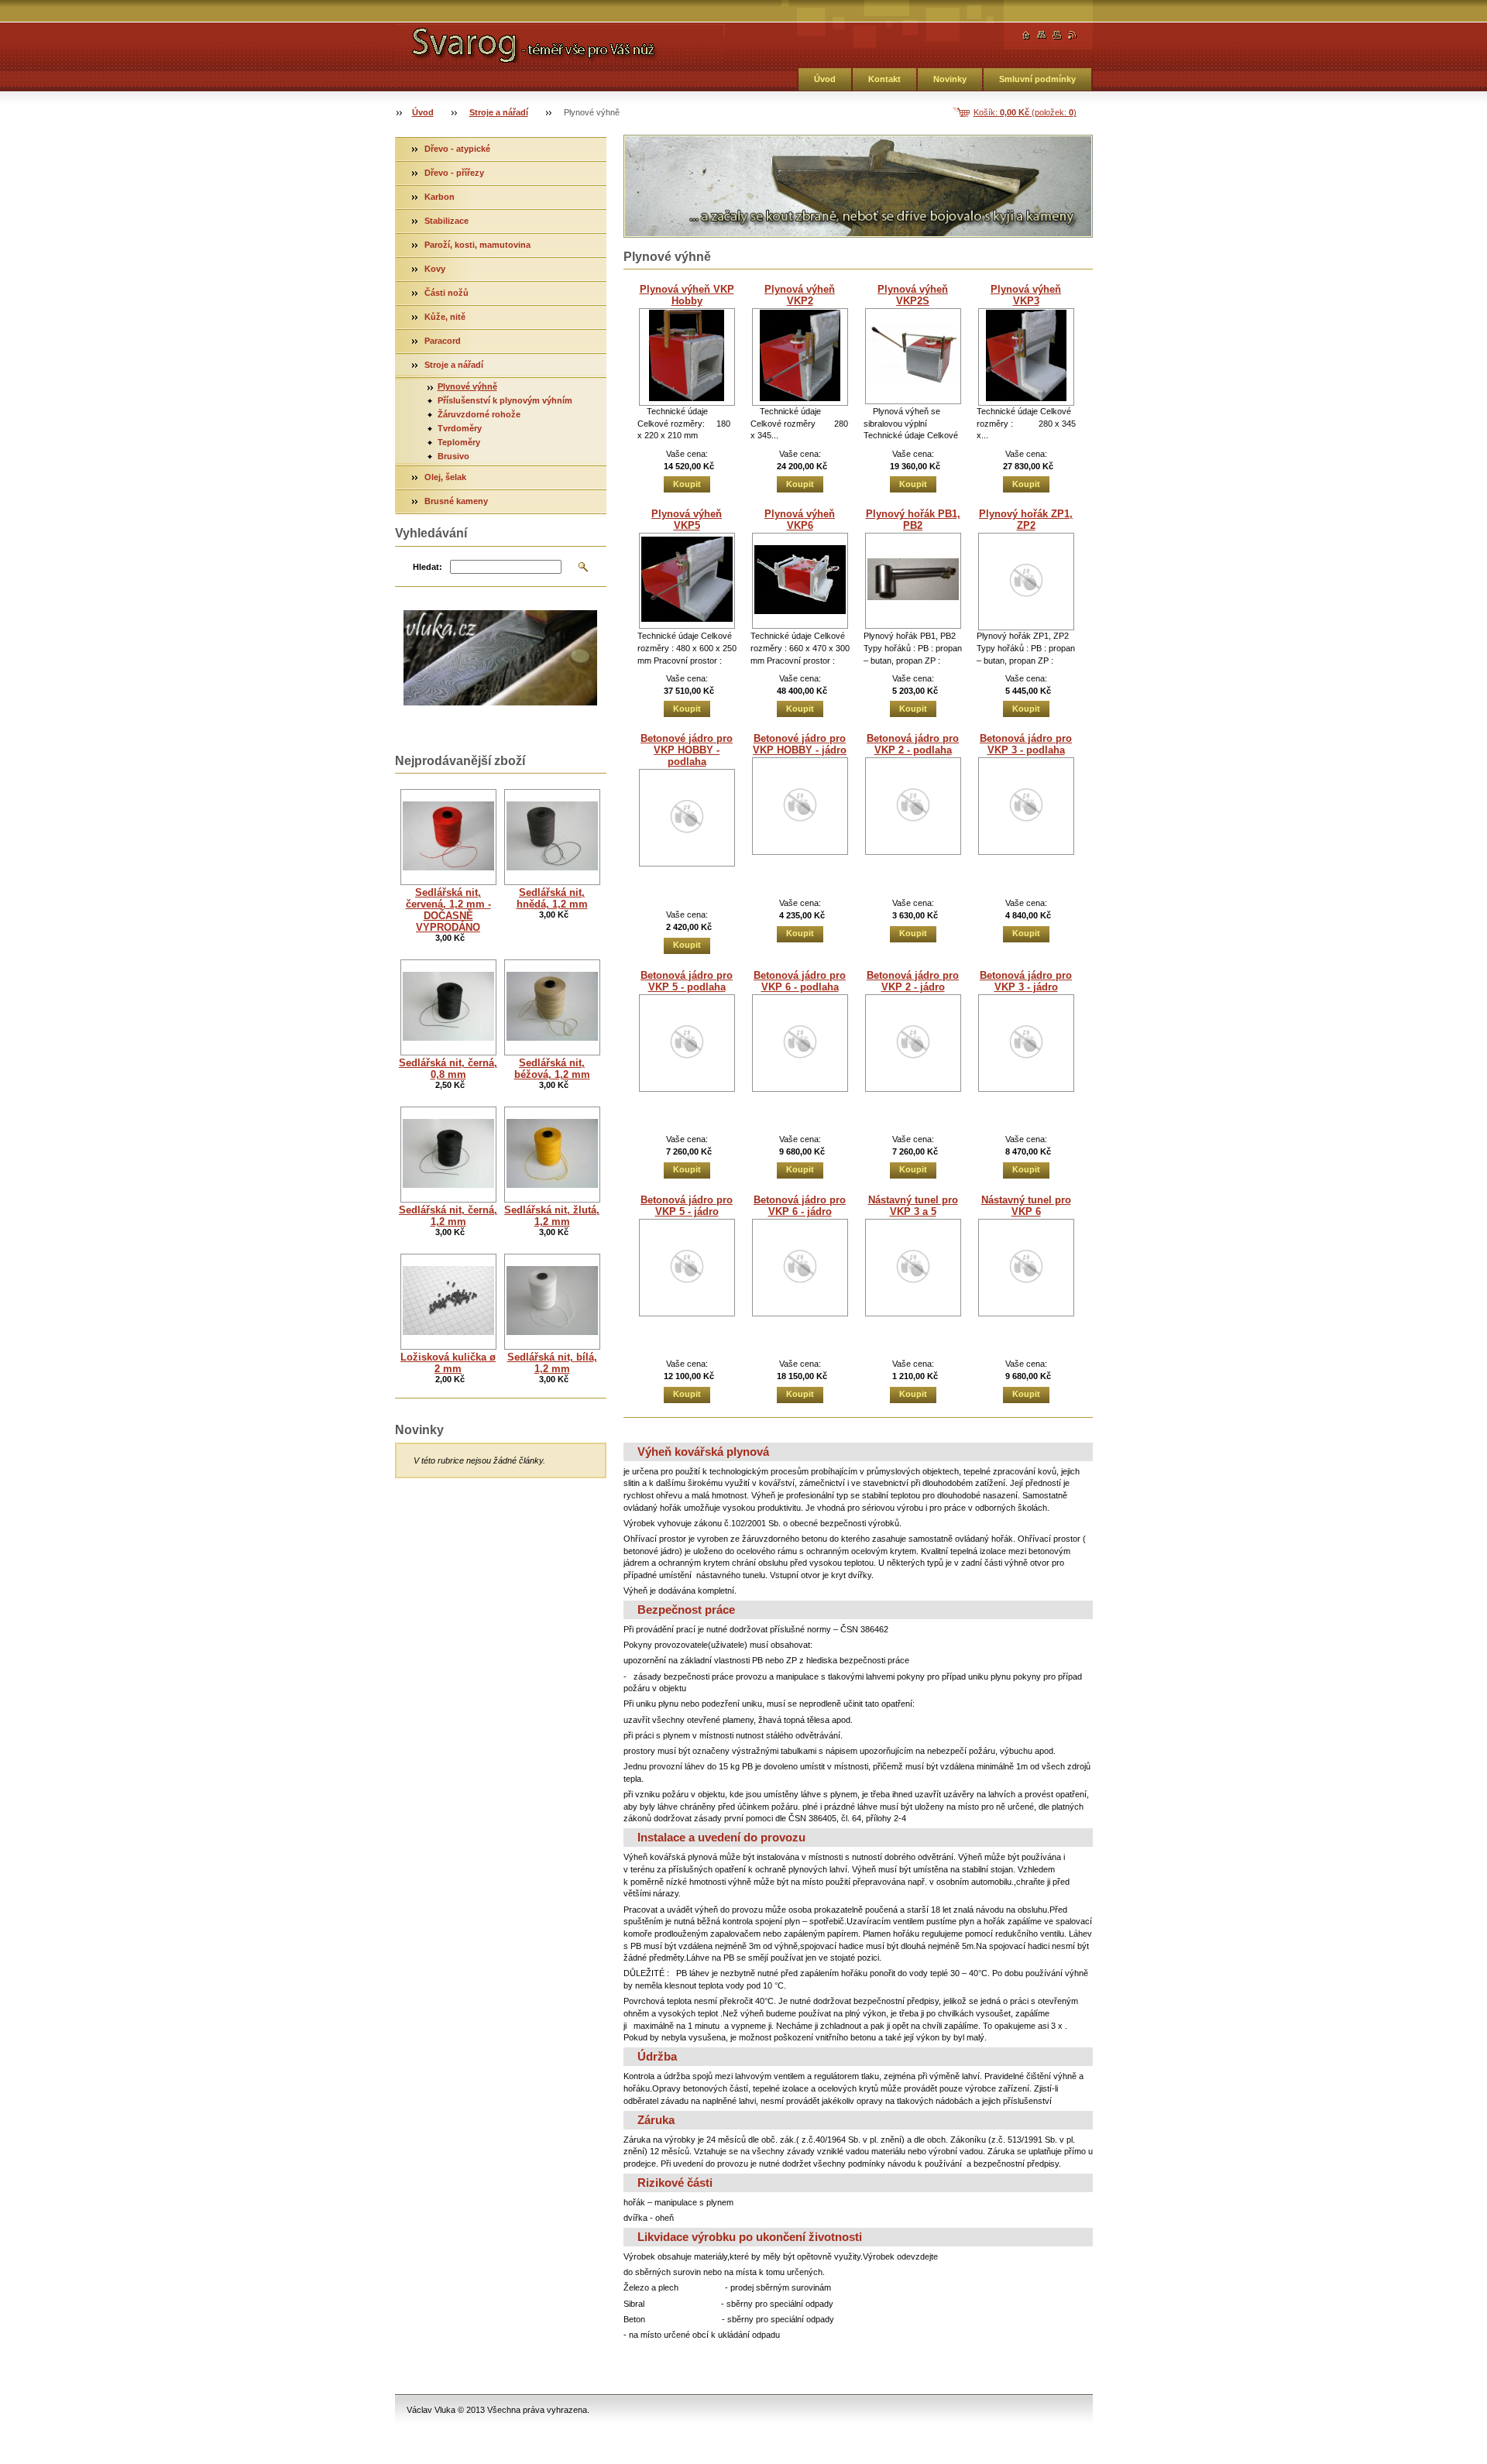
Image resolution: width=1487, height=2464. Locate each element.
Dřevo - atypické (457, 149)
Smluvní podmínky (1037, 79)
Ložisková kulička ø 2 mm (448, 1363)
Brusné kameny (456, 501)
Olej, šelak (445, 477)
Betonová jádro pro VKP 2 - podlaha (913, 744)
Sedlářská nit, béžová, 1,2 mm (552, 1069)
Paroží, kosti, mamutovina (477, 245)
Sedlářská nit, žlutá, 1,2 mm (552, 1216)
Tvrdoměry (460, 428)
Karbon (440, 197)
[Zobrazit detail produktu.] (687, 357)
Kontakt (884, 79)
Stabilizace (446, 221)
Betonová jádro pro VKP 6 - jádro (800, 1206)
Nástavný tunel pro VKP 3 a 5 (913, 1206)
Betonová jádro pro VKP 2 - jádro (913, 981)
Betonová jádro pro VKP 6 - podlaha (800, 981)
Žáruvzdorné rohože (479, 414)
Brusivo (453, 456)
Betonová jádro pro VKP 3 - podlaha (1026, 744)
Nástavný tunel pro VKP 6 (1026, 1206)
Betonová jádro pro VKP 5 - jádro (687, 1206)
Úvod (825, 79)
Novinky (950, 79)
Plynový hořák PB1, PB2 (913, 520)
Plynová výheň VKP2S (913, 295)
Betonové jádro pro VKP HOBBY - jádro (800, 744)
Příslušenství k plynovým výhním (505, 400)
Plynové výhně (467, 386)
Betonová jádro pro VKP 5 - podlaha (687, 981)
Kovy (435, 269)
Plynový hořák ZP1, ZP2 (1026, 520)
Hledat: (428, 567)
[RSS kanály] (1073, 35)
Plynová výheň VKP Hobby (687, 295)
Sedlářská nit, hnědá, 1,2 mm (552, 898)
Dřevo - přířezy (454, 173)
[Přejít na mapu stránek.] (1042, 35)
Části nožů (446, 293)
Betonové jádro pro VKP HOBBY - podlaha (687, 750)
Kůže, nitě (445, 317)
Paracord (443, 341)
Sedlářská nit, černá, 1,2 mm (448, 1216)
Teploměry (459, 442)
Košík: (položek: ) (1025, 112)
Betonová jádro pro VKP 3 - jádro (1026, 981)
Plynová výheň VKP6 (800, 520)
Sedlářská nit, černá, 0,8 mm (448, 1069)
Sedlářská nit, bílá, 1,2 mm (552, 1363)
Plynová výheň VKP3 (1026, 295)
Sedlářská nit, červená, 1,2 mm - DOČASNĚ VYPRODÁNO (448, 910)
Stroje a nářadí (499, 112)
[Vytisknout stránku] (1057, 35)
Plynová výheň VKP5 (687, 520)
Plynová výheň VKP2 (800, 295)
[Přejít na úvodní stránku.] (560, 43)
